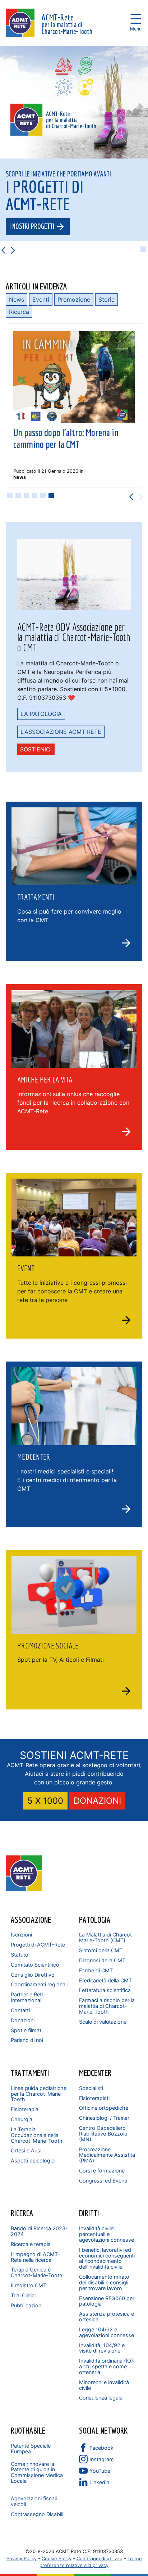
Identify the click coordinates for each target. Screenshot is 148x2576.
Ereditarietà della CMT (105, 1980)
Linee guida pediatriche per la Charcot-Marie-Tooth (39, 2094)
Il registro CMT (29, 2285)
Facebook (101, 2448)
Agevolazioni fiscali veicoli (34, 2501)
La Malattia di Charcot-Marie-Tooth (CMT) (107, 1937)
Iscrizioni (21, 1935)
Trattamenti (30, 2073)
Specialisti (91, 2088)
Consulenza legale (101, 2398)
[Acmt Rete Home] (24, 1889)
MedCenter (95, 2073)
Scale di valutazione (103, 2022)
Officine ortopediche (104, 2108)
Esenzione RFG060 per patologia (107, 2301)
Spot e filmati (27, 2030)
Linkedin (99, 2482)
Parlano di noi (27, 2040)
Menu (136, 19)
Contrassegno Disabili (37, 2514)
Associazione (31, 1920)
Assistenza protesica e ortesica (107, 2316)
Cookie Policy (57, 2558)
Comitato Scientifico (35, 1965)
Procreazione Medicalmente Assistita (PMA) (107, 2155)
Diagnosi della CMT (102, 1960)
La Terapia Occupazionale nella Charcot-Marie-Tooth (37, 2135)
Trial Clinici (23, 2295)
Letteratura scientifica (105, 1990)
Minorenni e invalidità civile (104, 2385)
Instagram (102, 2459)
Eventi (41, 299)
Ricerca (19, 312)
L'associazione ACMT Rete (61, 732)
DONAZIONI (97, 1801)
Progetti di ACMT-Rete (38, 1945)
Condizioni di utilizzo (100, 2558)
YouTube (100, 2471)
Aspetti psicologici (33, 2160)
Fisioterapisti (94, 2098)
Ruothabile (28, 2430)
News (17, 299)
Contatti (20, 2010)
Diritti (89, 2213)
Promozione (74, 299)
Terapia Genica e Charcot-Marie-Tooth (37, 2272)
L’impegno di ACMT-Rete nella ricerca (35, 2257)
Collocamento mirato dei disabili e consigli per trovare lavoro (104, 2282)
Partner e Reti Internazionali (27, 1997)
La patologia (41, 714)
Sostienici (36, 749)
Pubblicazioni (27, 2305)
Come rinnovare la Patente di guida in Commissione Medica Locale (37, 2473)
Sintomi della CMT (101, 1950)
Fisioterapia (25, 2109)
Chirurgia (22, 2119)
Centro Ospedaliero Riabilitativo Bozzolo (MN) (103, 2134)
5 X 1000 (45, 1801)
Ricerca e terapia (31, 2244)
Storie (107, 299)
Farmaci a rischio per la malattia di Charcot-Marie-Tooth (107, 2006)
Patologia (95, 1920)
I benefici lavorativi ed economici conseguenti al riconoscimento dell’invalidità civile (107, 2258)
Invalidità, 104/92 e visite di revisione (102, 2348)
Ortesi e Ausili (27, 2150)
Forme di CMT (96, 1970)
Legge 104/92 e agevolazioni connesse (107, 2332)
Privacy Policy (22, 2558)
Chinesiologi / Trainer (104, 2118)
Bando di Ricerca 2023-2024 (39, 2231)
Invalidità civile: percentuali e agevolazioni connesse (107, 2234)
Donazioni (23, 2020)
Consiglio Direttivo (33, 1975)
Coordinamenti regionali (39, 1984)
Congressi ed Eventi (103, 2181)
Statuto (20, 1955)
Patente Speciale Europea (31, 2448)
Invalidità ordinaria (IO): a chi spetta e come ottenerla (107, 2366)
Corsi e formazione (102, 2171)
